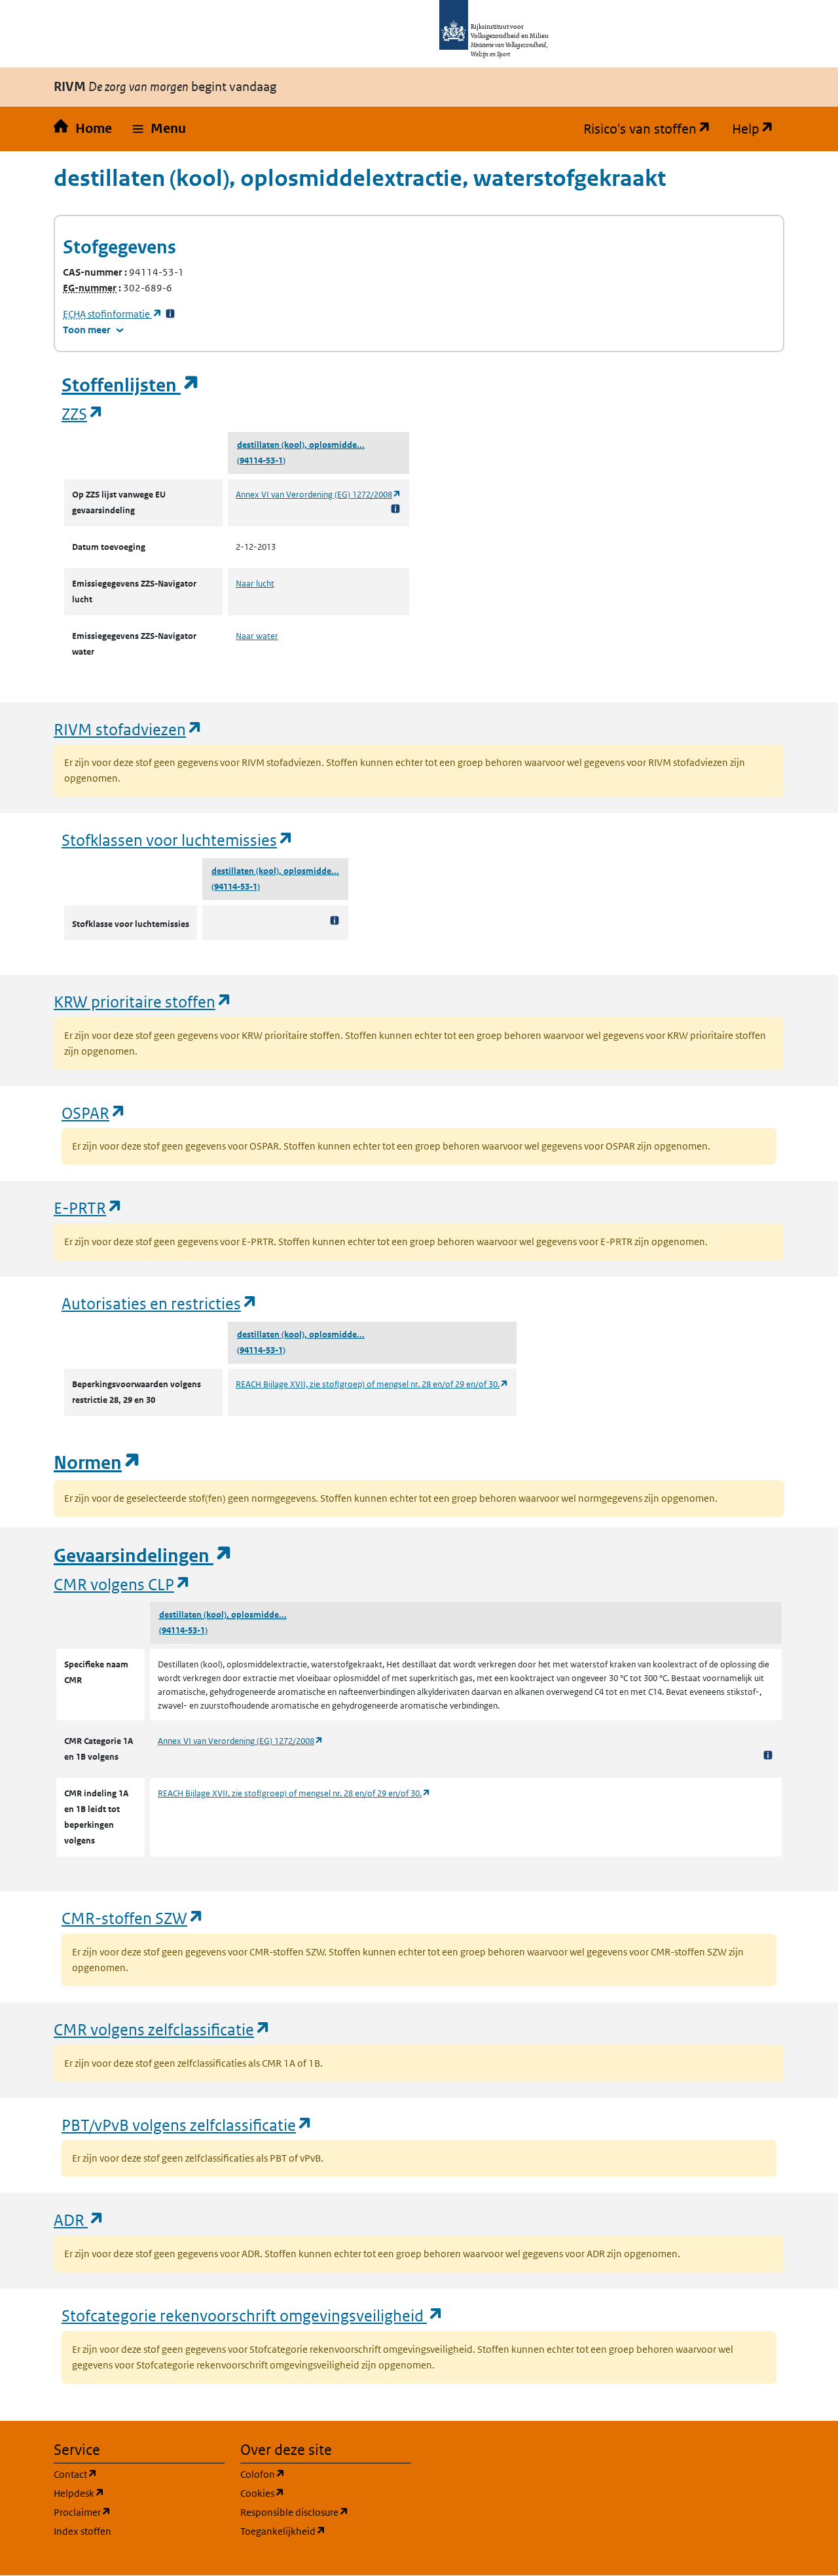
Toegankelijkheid (326, 2531)
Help (758, 129)
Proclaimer (139, 2512)
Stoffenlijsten (131, 385)
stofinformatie (113, 314)
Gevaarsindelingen (143, 1556)
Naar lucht (255, 584)
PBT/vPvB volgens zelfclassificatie (187, 2125)
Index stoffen (82, 2531)
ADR (79, 2220)
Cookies (325, 2493)
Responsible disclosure (326, 2512)
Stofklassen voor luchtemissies (178, 840)
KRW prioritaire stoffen (143, 1001)
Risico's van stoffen (652, 129)
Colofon (325, 2474)
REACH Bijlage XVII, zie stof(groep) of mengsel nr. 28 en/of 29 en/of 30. (372, 1384)
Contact (138, 2474)
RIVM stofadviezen (128, 729)
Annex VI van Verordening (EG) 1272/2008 (319, 495)
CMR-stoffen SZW (133, 1918)
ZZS (83, 413)
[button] (159, 129)
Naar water (257, 636)
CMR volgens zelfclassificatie (162, 2029)
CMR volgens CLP (122, 1584)
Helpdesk (139, 2493)
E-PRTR (88, 1207)
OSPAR (94, 1113)
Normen (98, 1463)
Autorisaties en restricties (160, 1303)
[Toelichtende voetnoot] (395, 508)
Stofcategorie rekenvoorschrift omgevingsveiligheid (253, 2315)
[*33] (170, 314)
